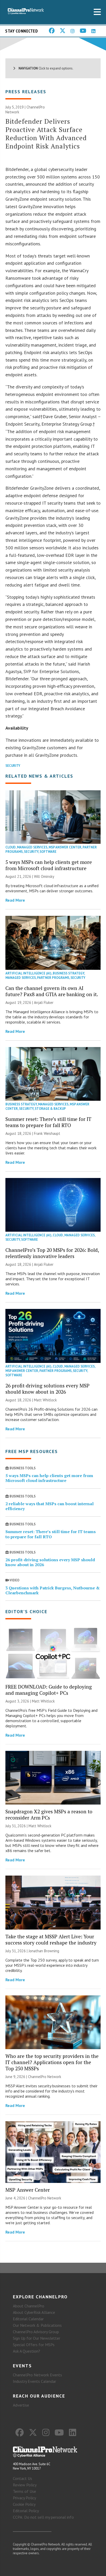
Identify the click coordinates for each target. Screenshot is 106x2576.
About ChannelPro (29, 2306)
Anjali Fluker (44, 1002)
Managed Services (32, 847)
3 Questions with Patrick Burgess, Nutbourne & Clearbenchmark (52, 1590)
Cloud (11, 847)
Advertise (21, 2405)
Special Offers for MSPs (34, 2345)
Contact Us (23, 2478)
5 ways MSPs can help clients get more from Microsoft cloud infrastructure (49, 865)
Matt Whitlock (45, 1400)
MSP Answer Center (65, 847)
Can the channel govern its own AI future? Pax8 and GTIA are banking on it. (52, 991)
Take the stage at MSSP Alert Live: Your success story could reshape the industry (51, 1939)
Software (48, 852)
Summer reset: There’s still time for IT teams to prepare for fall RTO (48, 1122)
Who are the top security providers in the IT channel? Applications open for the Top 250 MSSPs (52, 2062)
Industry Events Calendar (34, 2381)
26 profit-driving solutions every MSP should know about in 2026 (47, 1389)
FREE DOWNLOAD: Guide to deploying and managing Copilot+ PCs (49, 1690)
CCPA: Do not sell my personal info (43, 2517)
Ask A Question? (26, 2351)
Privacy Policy (24, 2498)
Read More (15, 900)
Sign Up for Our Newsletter (37, 2338)
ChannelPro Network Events (37, 2375)
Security (13, 766)
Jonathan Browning (44, 1951)
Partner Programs (53, 978)
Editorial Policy (26, 2511)
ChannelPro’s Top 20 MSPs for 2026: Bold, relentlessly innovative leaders (52, 1253)
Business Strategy (68, 973)
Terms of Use (24, 2491)
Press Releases (26, 92)
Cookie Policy (24, 2504)
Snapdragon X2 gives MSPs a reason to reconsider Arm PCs (49, 1814)
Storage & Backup (50, 1109)
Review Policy (25, 2485)
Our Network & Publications (37, 2325)
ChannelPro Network (45, 2077)
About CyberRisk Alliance (34, 2312)
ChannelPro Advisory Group (36, 2332)
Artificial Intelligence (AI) (28, 973)
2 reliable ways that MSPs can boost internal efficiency (50, 1506)
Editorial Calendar (28, 2319)
